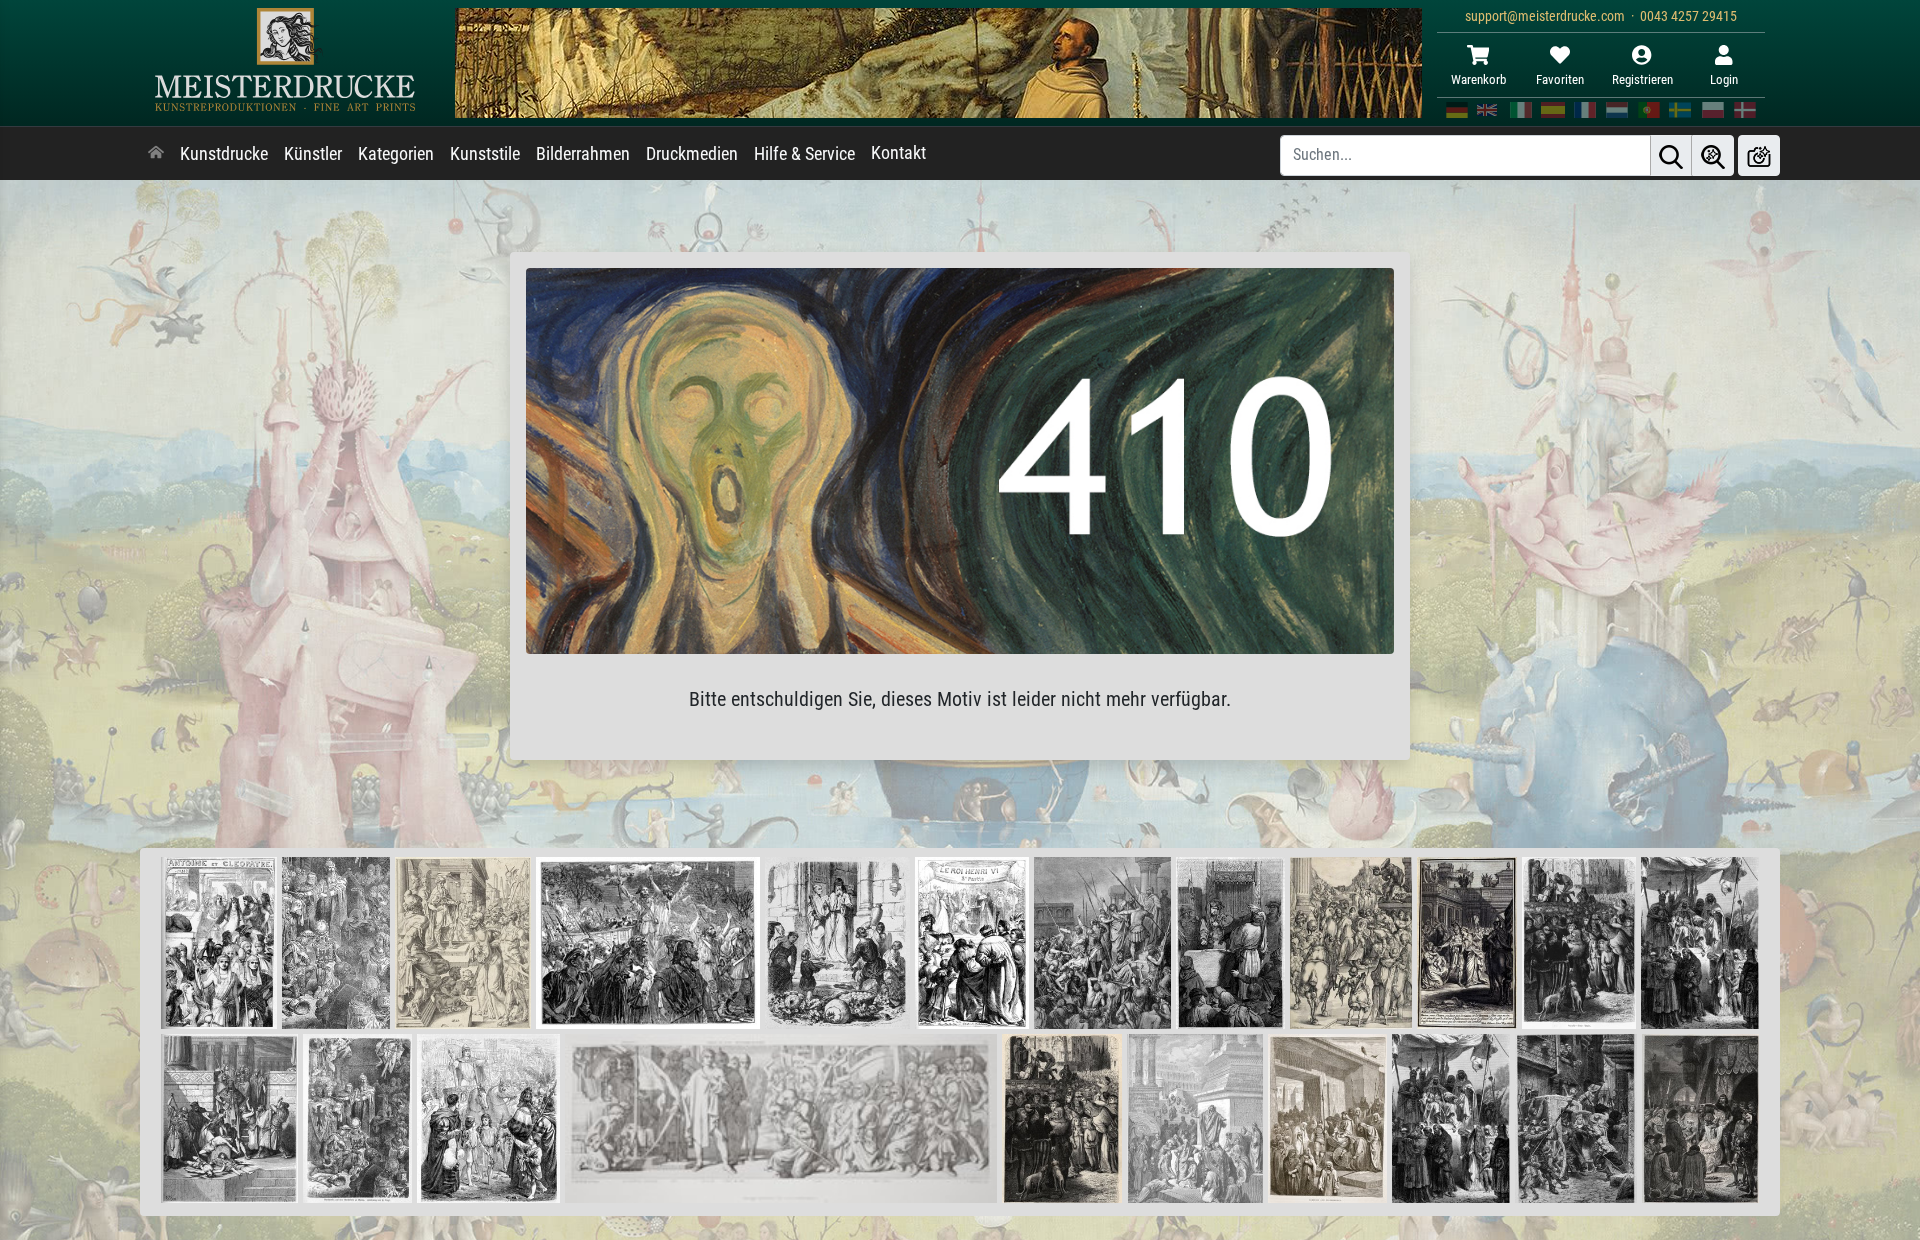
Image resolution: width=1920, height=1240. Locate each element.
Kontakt (898, 153)
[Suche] (1671, 155)
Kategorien (396, 154)
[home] (156, 154)
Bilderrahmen (583, 154)
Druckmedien (692, 154)
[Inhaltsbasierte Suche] (1713, 155)
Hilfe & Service (804, 154)
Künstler (313, 154)
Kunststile (485, 154)
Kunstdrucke (224, 154)
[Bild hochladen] (1759, 155)
